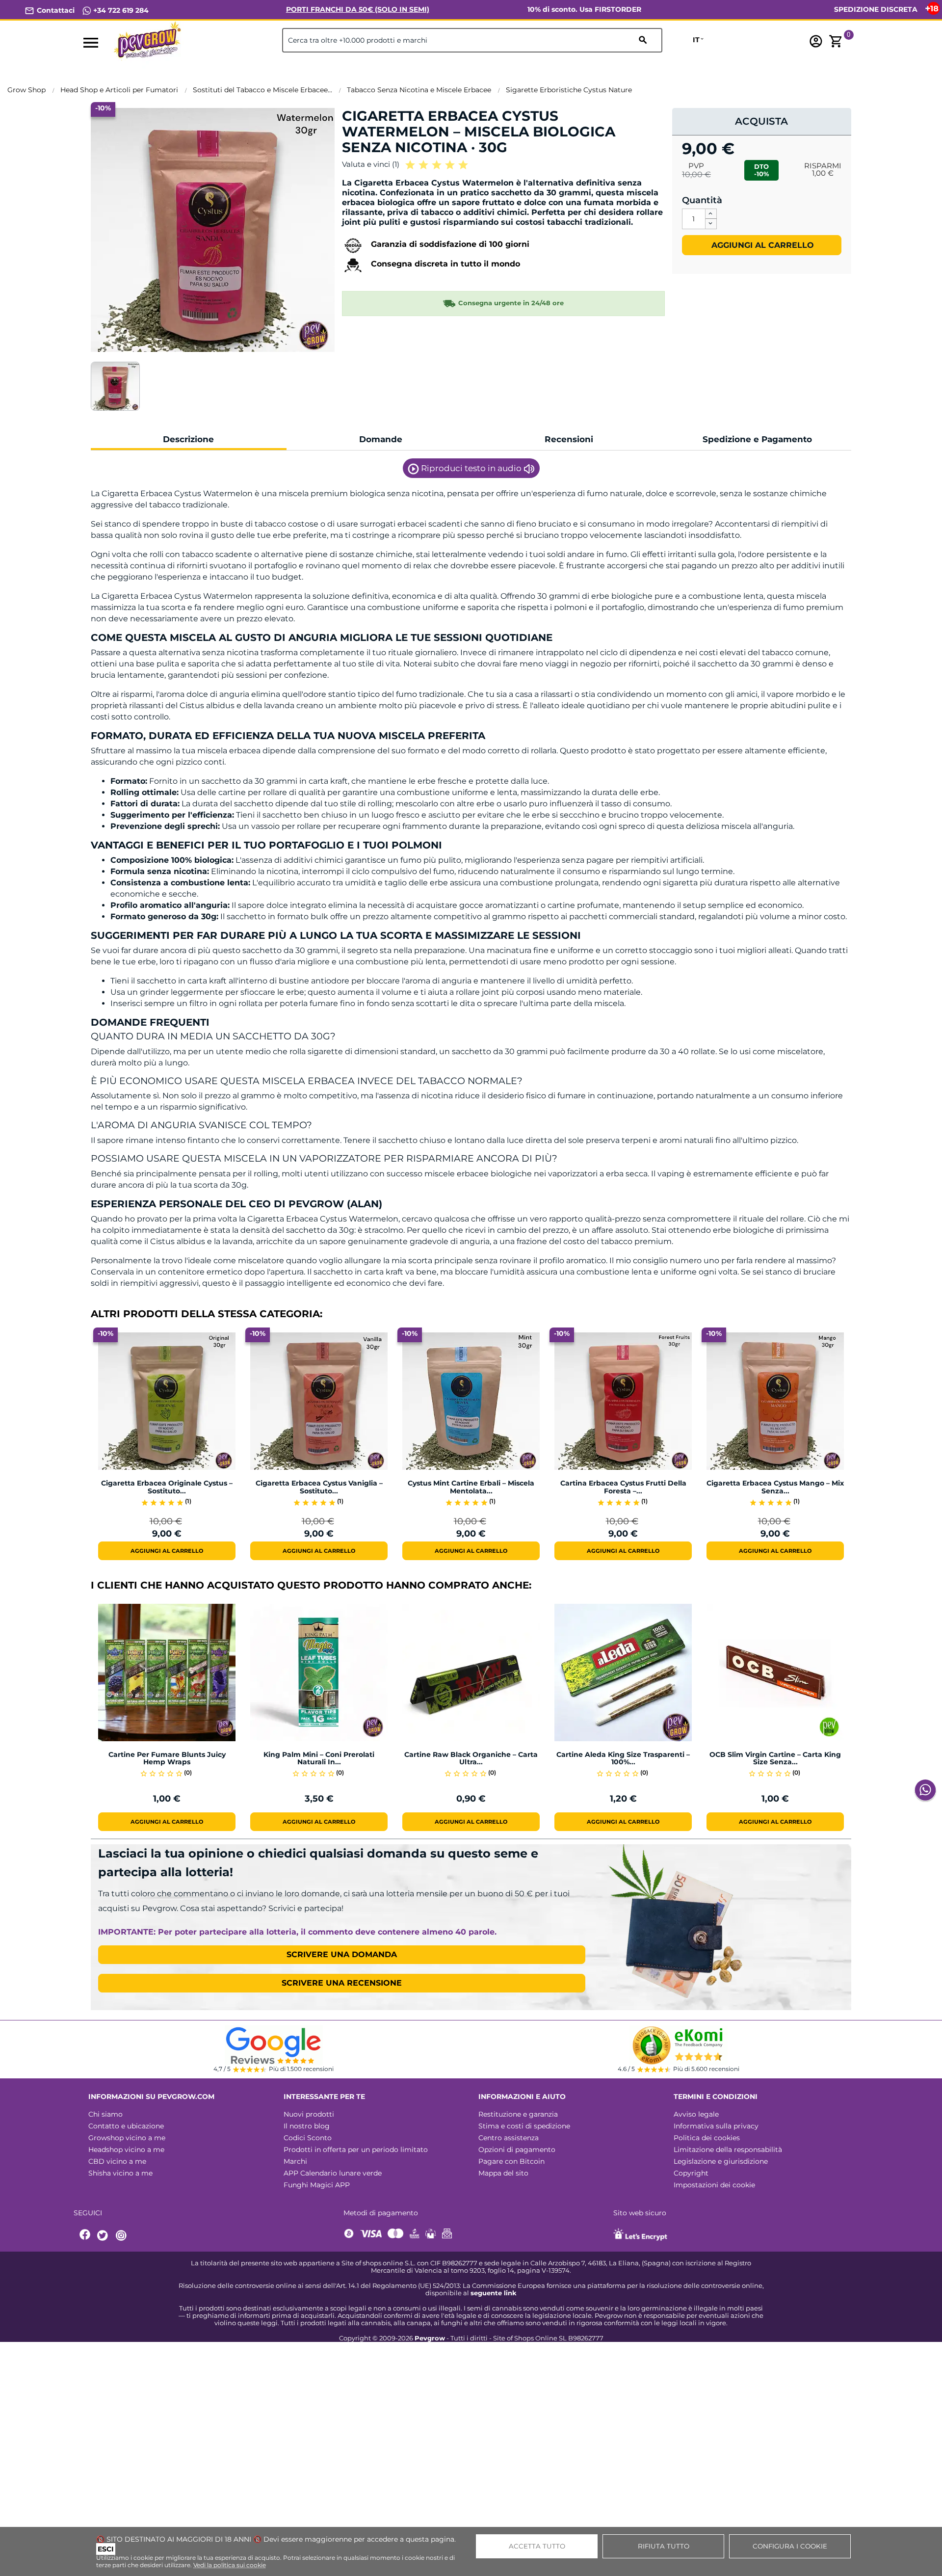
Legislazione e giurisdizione (721, 2161)
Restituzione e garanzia (518, 2114)
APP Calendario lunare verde (333, 2173)
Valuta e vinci (371, 164)
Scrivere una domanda (342, 1954)
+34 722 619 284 (120, 10)
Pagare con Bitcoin (511, 2161)
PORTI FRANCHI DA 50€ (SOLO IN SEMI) (358, 9)
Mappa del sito (503, 2173)
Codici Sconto (308, 2138)
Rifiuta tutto (664, 2546)
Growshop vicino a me (127, 2138)
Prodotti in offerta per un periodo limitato (356, 2150)
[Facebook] (85, 2236)
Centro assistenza (509, 2138)
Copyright (691, 2173)
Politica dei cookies (707, 2138)
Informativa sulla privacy (716, 2126)
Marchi (295, 2161)
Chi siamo (105, 2114)
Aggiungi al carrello (761, 245)
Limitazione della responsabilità (728, 2150)
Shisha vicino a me (120, 2173)
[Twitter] (104, 2236)
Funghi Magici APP (317, 2185)
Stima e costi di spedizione (524, 2126)
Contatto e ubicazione (126, 2126)
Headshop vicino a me (126, 2150)
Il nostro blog (307, 2126)
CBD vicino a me (117, 2161)
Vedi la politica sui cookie (230, 2565)
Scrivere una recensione (342, 1983)
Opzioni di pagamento (517, 2150)
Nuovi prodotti (309, 2114)
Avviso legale (696, 2114)
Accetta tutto (537, 2546)
